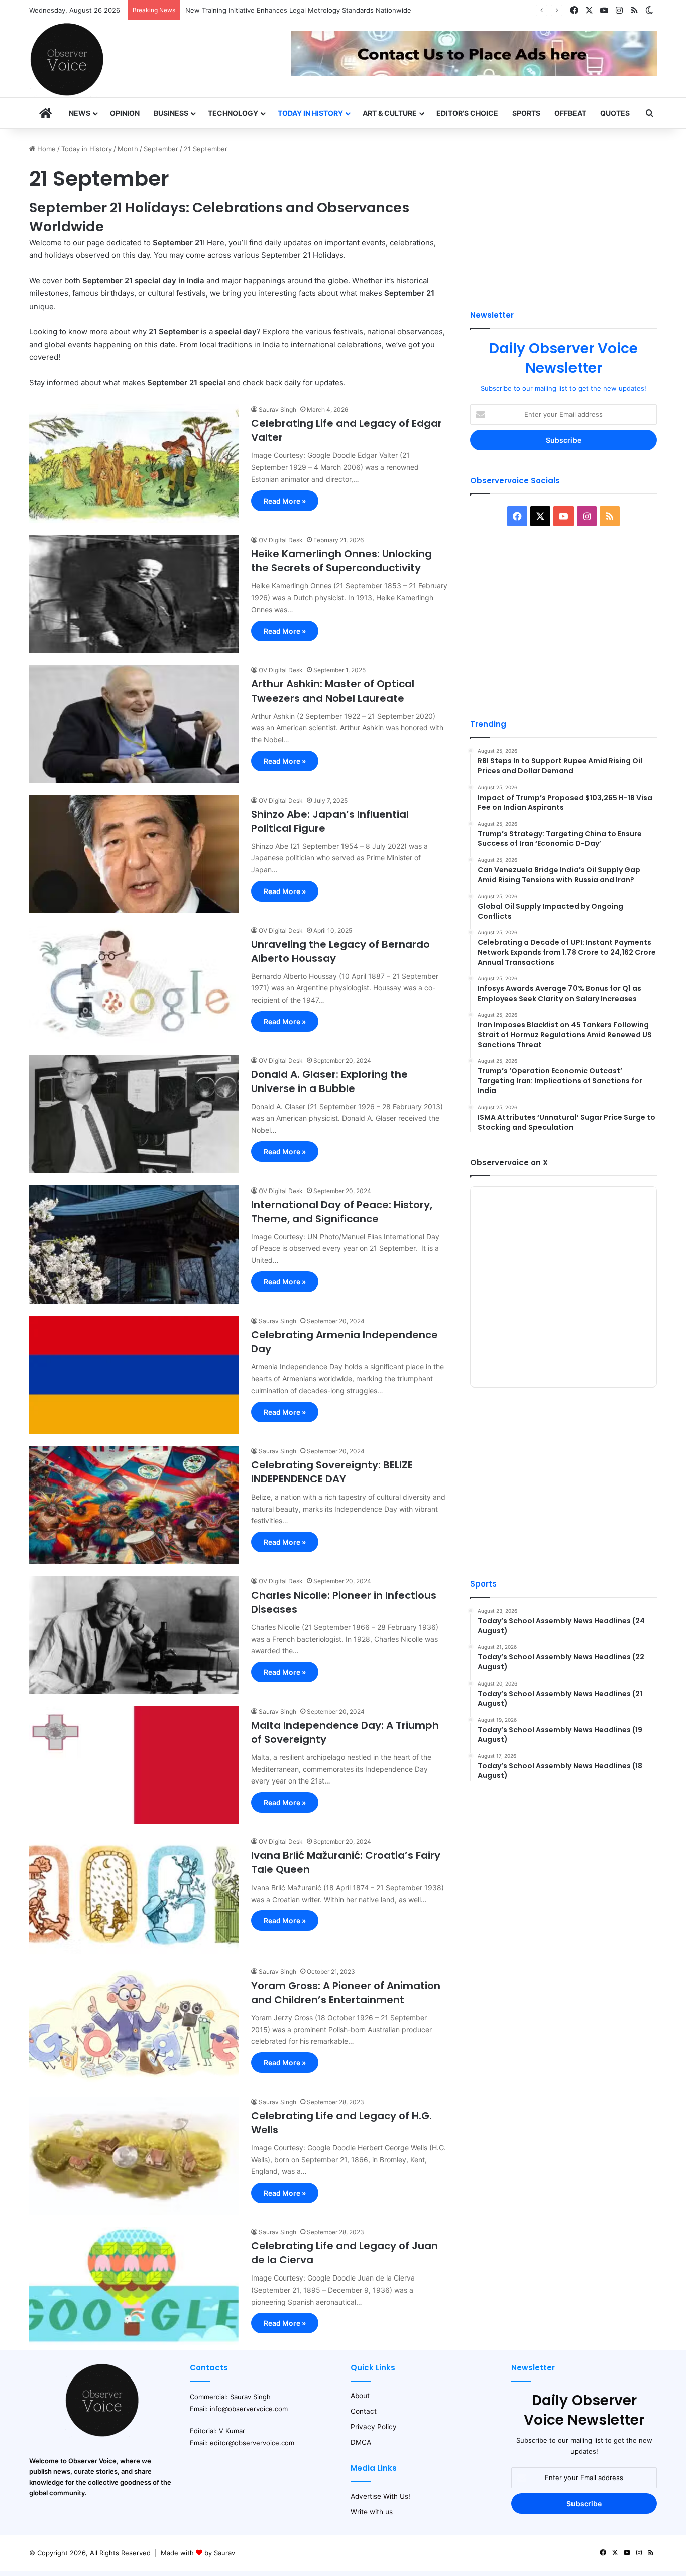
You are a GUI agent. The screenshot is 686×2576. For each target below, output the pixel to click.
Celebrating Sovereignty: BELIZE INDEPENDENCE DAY (332, 1472)
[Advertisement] (563, 214)
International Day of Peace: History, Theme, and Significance (342, 1212)
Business (171, 113)
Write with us (372, 2512)
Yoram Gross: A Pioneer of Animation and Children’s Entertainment (346, 1993)
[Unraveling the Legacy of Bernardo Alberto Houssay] (134, 984)
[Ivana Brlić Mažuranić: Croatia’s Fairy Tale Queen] (134, 1895)
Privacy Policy (374, 2427)
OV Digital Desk (281, 540)
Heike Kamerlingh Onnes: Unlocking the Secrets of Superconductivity (341, 561)
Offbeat (570, 113)
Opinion (125, 113)
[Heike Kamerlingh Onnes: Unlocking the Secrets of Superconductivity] (134, 594)
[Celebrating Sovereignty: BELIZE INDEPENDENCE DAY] (134, 1505)
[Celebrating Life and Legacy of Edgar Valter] (134, 463)
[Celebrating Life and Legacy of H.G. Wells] (134, 2156)
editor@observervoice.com (252, 2443)
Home (45, 149)
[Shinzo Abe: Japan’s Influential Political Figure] (134, 854)
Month (128, 149)
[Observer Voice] (67, 59)
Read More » (285, 501)
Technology (233, 113)
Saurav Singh (277, 409)
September (161, 149)
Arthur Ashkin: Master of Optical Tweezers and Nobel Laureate (333, 691)
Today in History (310, 113)
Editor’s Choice (467, 113)
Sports (526, 113)
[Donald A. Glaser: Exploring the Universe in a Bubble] (134, 1114)
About (360, 2396)
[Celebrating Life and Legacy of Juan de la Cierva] (134, 2286)
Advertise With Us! (380, 2496)
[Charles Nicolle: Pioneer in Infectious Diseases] (134, 1635)
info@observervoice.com (249, 2409)
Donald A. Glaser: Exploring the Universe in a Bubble (329, 1081)
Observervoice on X (509, 1163)
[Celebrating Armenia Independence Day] (134, 1375)
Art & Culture (390, 113)
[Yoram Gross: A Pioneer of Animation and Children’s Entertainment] (134, 2025)
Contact (364, 2411)
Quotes (615, 113)
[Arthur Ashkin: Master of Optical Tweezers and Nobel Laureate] (134, 724)
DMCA (361, 2442)
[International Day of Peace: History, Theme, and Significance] (134, 1245)
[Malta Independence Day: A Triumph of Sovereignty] (134, 1765)
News (80, 113)
